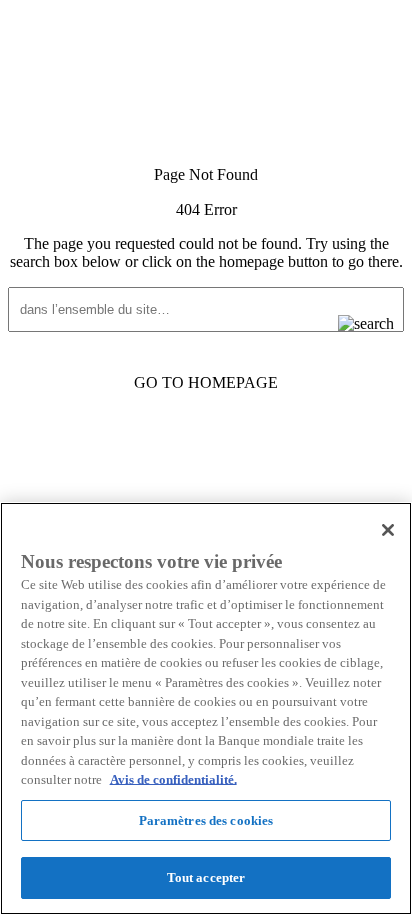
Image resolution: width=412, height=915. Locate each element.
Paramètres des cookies (206, 820)
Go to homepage (206, 382)
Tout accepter (206, 877)
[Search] (350, 324)
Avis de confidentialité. (173, 779)
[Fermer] (388, 530)
